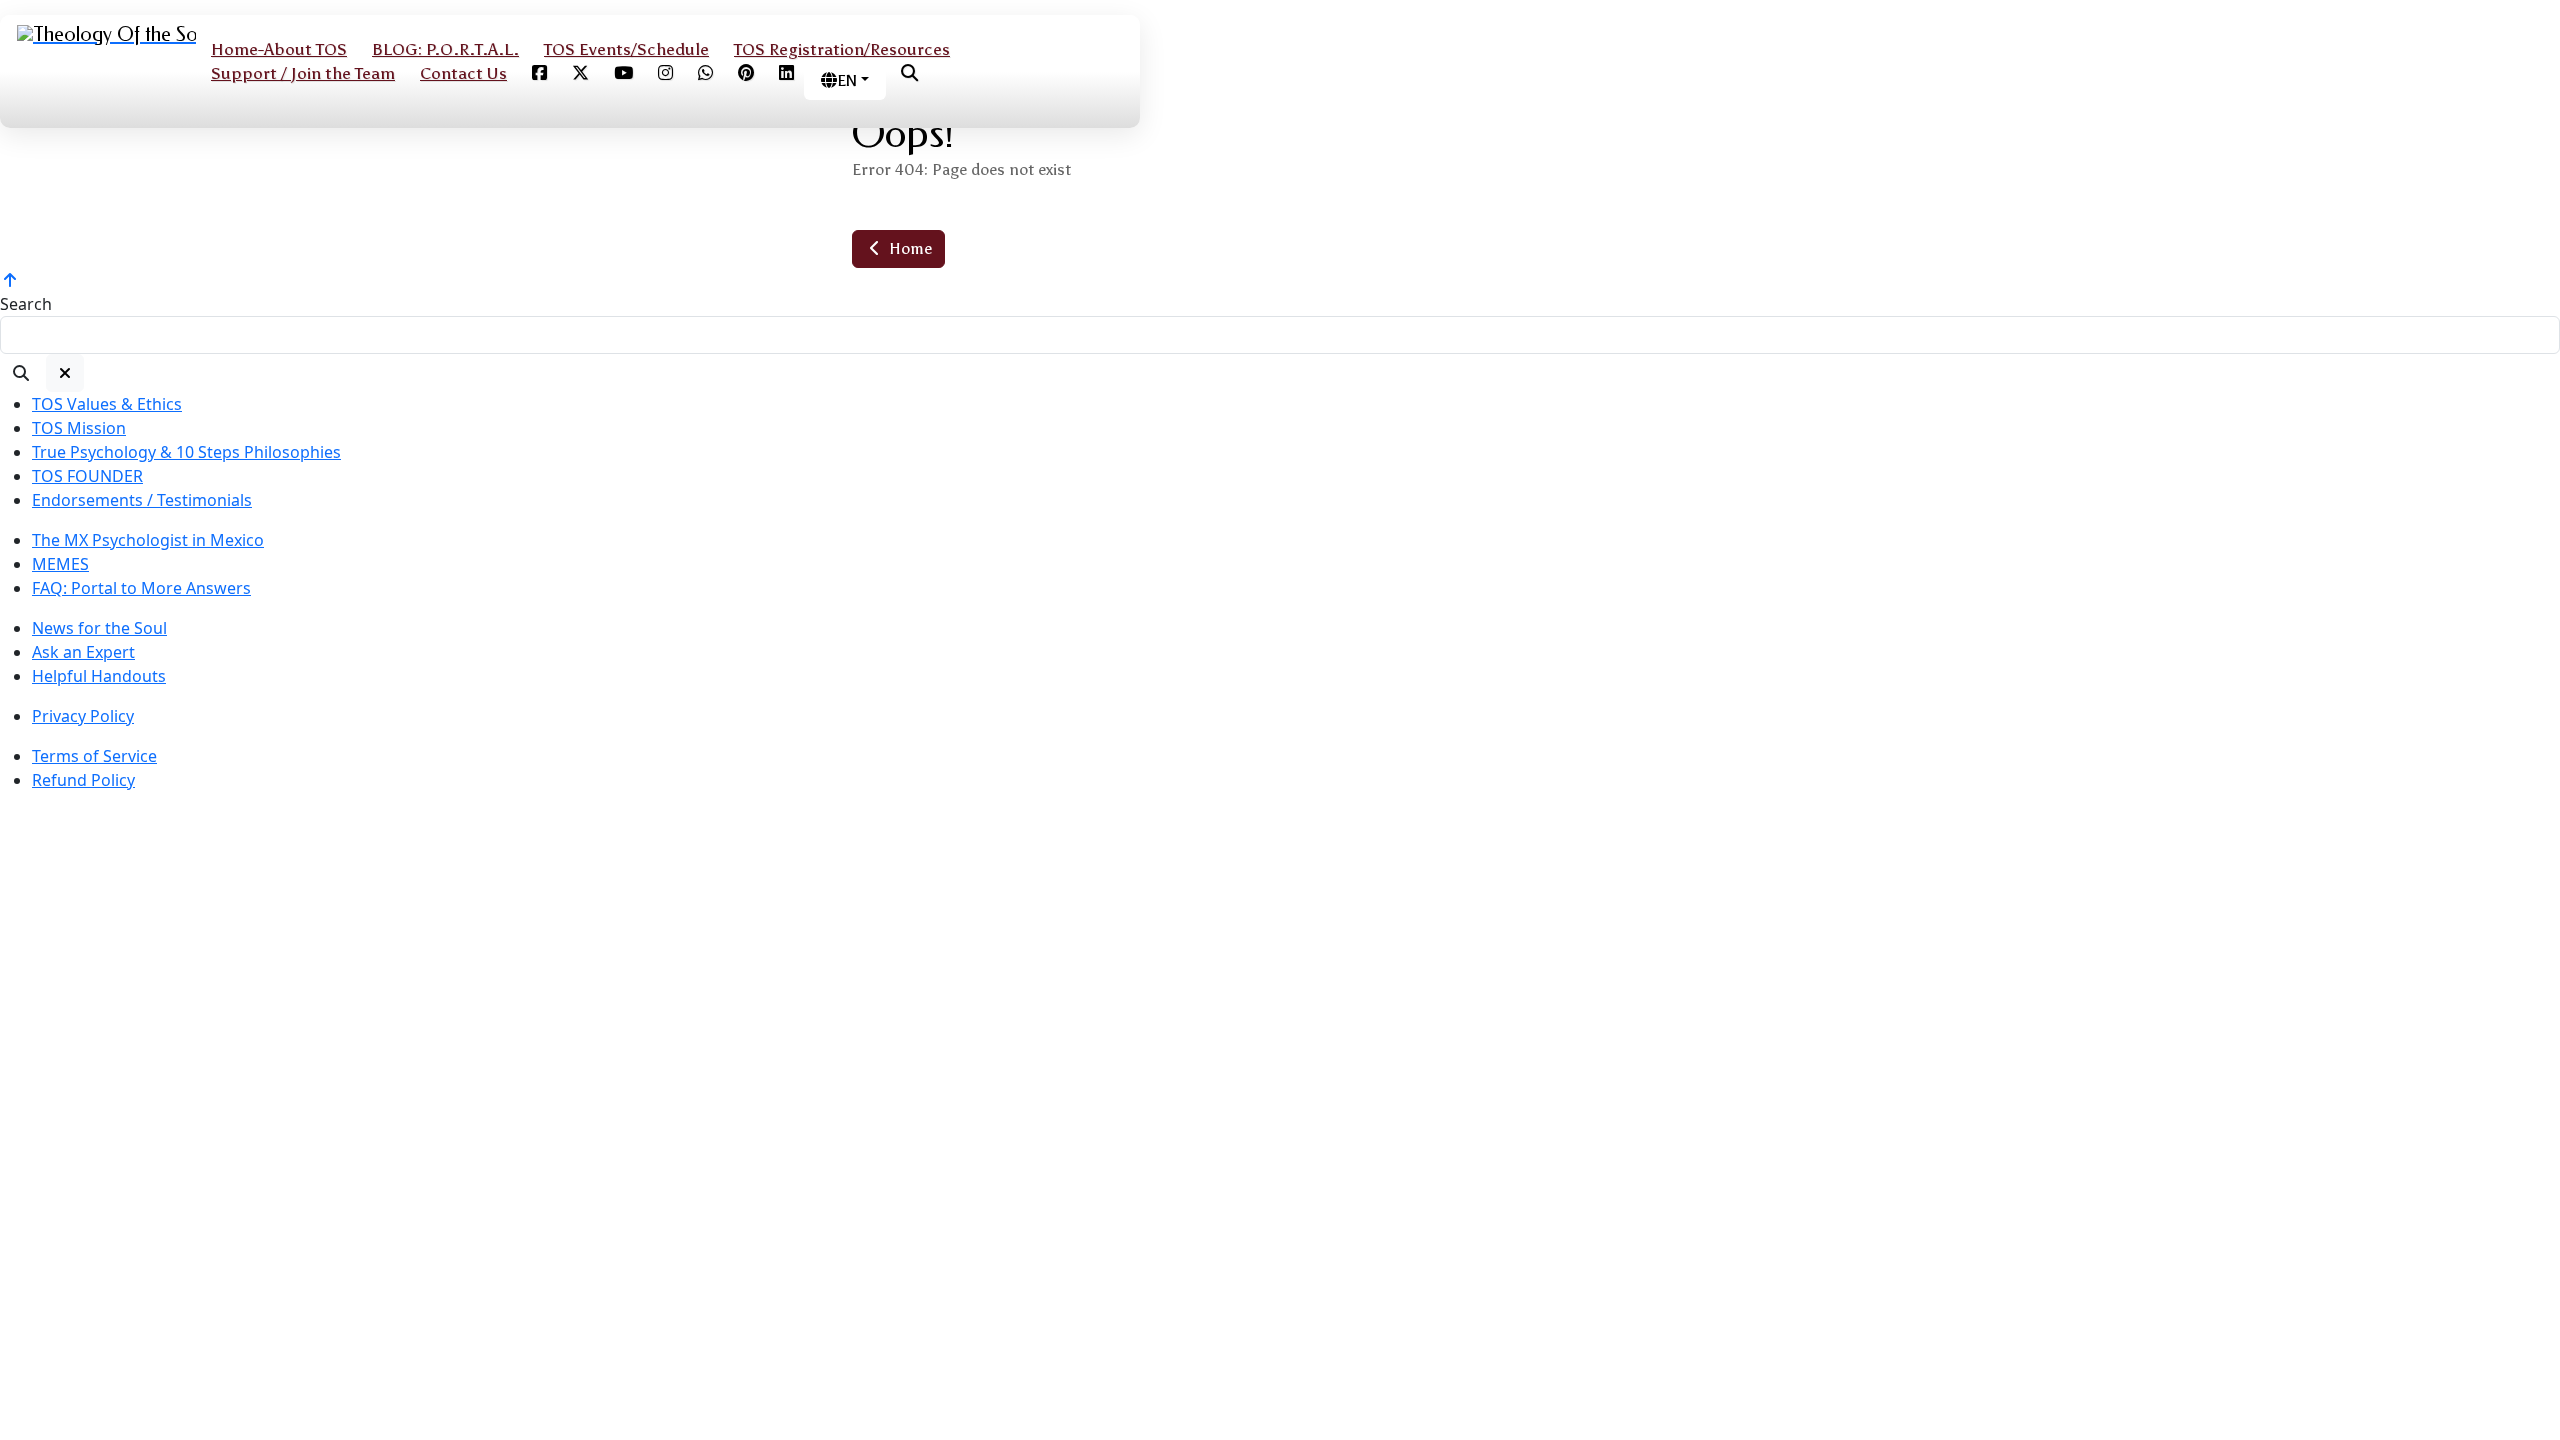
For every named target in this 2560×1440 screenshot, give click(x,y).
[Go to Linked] (786, 73)
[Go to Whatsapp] (705, 73)
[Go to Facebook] (539, 73)
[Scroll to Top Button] (10, 280)
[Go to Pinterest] (746, 73)
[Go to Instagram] (665, 73)
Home (908, 248)
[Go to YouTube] (623, 73)
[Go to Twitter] (580, 73)
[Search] (21, 373)
